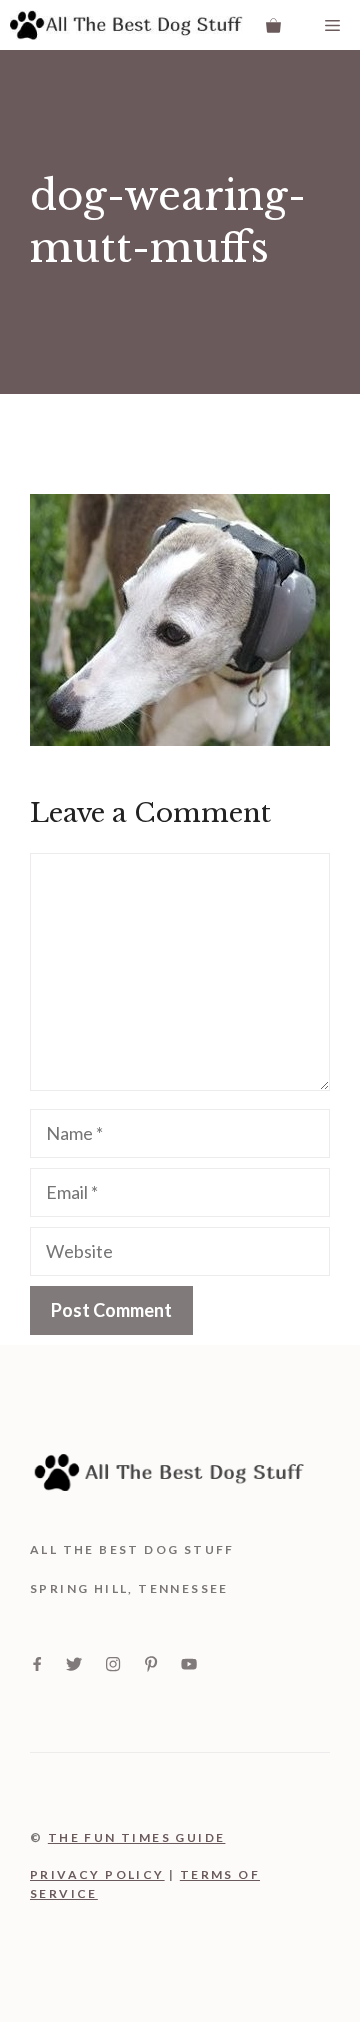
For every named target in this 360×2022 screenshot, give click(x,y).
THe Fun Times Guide (137, 1837)
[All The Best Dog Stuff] (126, 25)
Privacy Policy (97, 1874)
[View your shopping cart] (273, 25)
